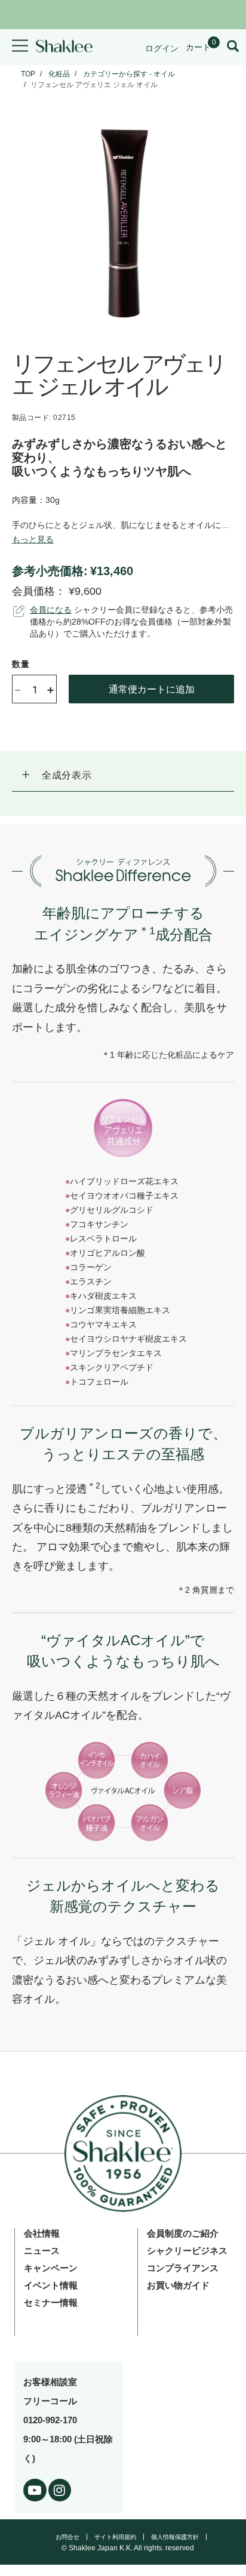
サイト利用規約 (115, 2537)
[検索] (233, 47)
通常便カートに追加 (152, 689)
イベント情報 (51, 2285)
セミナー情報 (51, 2302)
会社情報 (42, 2233)
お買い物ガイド (178, 2285)
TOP (28, 74)
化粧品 (59, 74)
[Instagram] (60, 2488)
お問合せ (67, 2537)
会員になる (51, 610)
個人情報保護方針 (175, 2537)
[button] (123, 776)
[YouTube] (35, 2488)
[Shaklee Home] (64, 47)
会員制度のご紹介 (183, 2233)
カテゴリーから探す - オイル (129, 74)
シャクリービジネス (187, 2251)
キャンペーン (51, 2268)
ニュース (42, 2251)
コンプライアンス (183, 2268)
